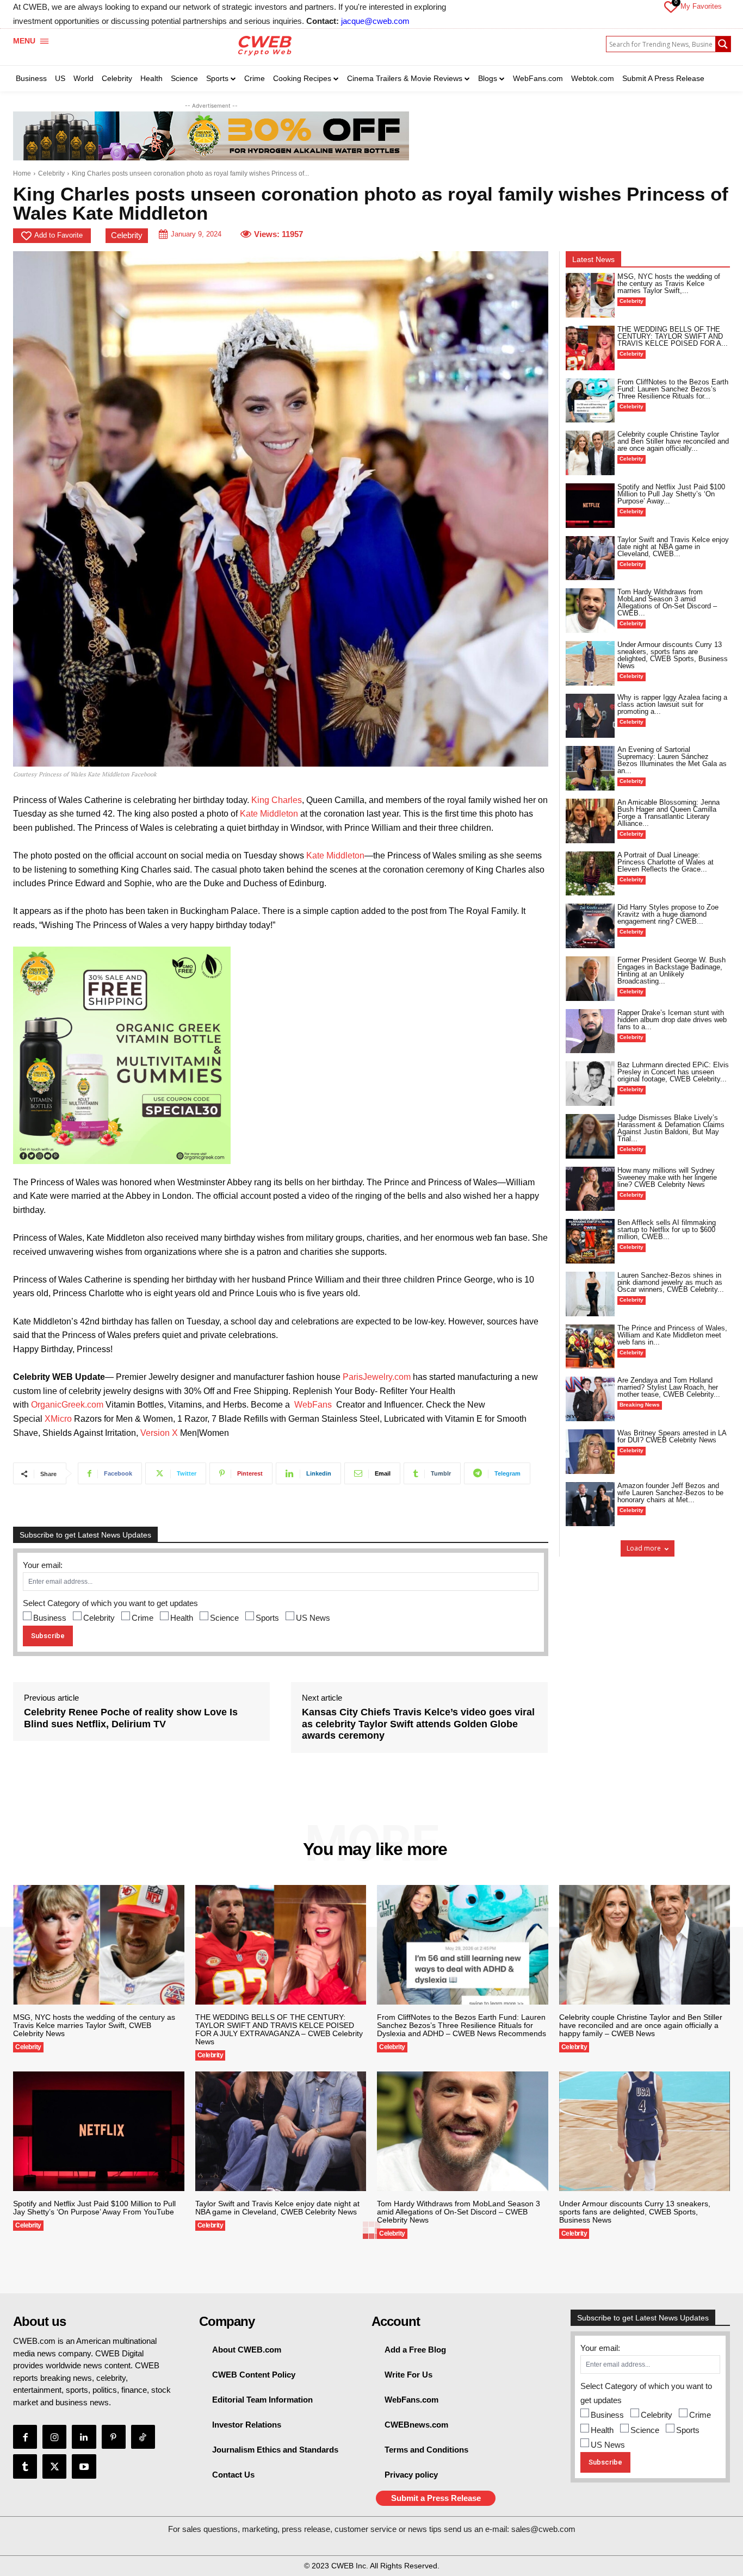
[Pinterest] (114, 2437)
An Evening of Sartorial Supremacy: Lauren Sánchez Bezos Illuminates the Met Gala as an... (672, 760)
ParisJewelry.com (377, 1377)
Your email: (43, 1565)
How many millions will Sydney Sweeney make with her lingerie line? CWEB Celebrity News (667, 1177)
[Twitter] (54, 2466)
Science (224, 1618)
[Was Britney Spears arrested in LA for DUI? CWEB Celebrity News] (590, 1452)
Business (50, 1618)
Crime (143, 1618)
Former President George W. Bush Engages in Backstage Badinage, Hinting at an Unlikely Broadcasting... (671, 970)
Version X (159, 1433)
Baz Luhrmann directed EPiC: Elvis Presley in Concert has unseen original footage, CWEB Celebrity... (673, 1072)
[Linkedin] (84, 2437)
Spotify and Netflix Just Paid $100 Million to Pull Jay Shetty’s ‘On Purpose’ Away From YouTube (94, 2208)
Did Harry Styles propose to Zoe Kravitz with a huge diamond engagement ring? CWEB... (668, 914)
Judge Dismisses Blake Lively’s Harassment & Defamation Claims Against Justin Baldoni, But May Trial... (671, 1128)
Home (22, 173)
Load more (644, 1548)
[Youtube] (84, 2466)
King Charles (277, 800)
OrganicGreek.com (67, 1405)
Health (182, 1618)
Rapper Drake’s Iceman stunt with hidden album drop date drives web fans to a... (672, 1020)
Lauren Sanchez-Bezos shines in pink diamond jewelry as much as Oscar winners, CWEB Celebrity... (671, 1282)
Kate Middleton (269, 814)
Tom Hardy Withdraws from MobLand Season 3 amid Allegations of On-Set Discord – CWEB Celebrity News (459, 2212)
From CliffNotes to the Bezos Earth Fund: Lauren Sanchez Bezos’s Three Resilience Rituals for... (673, 389)
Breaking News (640, 1405)
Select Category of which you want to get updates (110, 1603)
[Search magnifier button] (723, 44)
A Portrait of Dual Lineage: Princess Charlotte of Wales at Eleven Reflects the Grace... (665, 862)
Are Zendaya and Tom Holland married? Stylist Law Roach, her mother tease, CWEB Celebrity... (669, 1387)
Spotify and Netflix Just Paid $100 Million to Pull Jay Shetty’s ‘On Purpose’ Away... (671, 494)
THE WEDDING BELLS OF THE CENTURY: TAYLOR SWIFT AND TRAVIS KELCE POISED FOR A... (673, 336)
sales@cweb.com (543, 2529)
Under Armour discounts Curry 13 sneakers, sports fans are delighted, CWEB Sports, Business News (673, 655)
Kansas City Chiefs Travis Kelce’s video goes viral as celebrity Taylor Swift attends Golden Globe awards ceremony (418, 1724)
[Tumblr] (25, 2466)
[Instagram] (54, 2437)
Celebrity (51, 173)
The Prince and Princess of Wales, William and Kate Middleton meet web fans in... (672, 1335)
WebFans (313, 1405)
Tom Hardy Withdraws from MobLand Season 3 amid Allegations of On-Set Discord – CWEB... (667, 602)
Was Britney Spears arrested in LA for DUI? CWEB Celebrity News (672, 1436)
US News (313, 1618)
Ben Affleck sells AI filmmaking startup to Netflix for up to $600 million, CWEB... (667, 1230)
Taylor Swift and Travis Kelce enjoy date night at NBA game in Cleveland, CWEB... (673, 547)
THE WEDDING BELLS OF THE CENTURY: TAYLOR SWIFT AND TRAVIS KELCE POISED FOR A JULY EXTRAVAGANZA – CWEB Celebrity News (279, 2029)
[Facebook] (25, 2437)
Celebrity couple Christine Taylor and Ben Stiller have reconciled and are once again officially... (673, 441)
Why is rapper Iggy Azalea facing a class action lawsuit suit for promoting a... (672, 704)
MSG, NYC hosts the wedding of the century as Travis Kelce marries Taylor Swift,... (669, 284)
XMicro (58, 1419)
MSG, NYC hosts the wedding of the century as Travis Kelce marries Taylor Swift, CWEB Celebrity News (94, 2025)
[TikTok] (143, 2437)
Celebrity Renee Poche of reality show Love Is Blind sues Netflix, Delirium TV (131, 1718)
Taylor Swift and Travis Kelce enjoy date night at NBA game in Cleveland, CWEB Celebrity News (277, 2208)
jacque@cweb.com (375, 21)
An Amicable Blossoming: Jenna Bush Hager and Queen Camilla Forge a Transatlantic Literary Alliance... (668, 813)
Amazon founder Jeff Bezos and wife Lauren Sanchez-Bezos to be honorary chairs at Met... (670, 1493)
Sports (267, 1618)
